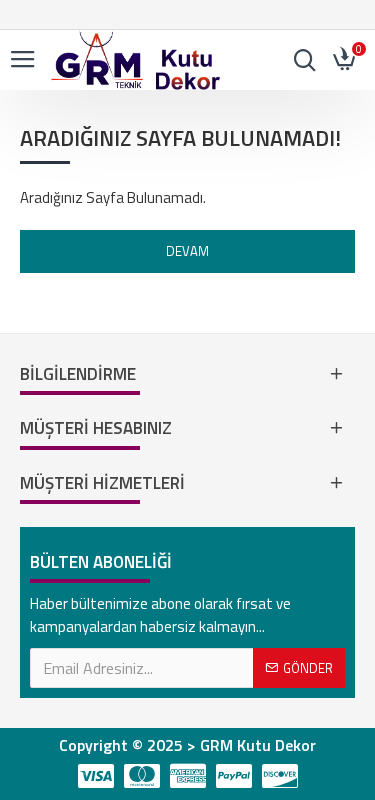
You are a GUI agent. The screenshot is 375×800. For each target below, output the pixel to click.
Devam (187, 251)
